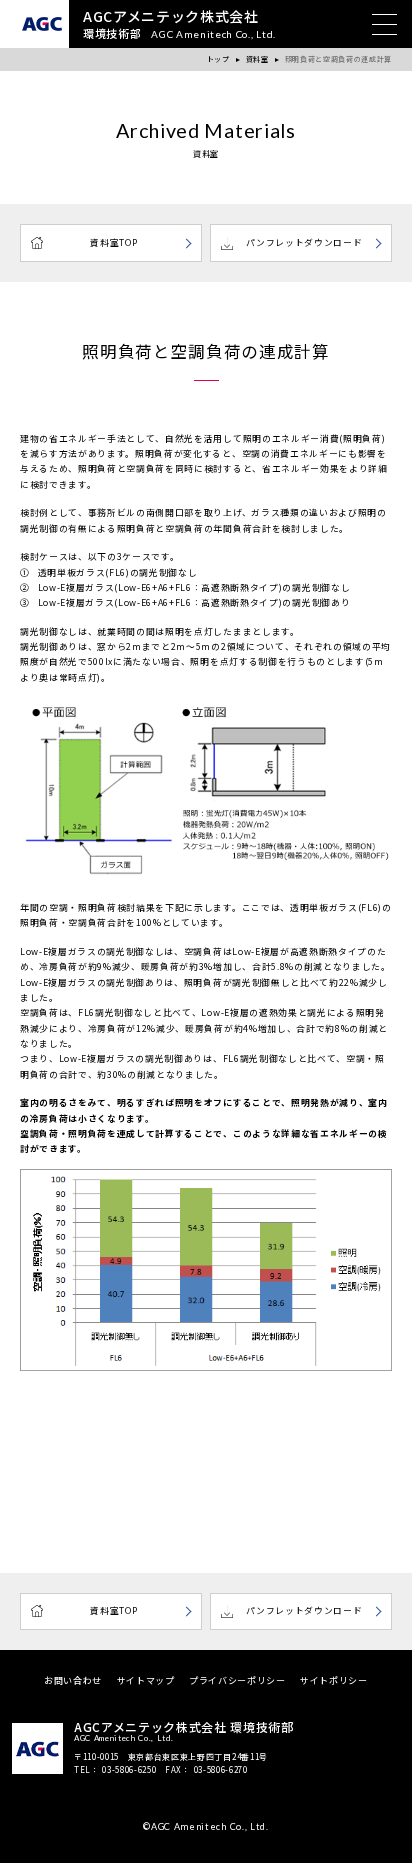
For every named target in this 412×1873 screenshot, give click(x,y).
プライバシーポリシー (237, 1680)
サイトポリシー (334, 1680)
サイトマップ (146, 1680)
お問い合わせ (73, 1680)
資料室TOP (113, 242)
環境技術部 (179, 25)
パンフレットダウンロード (304, 242)
